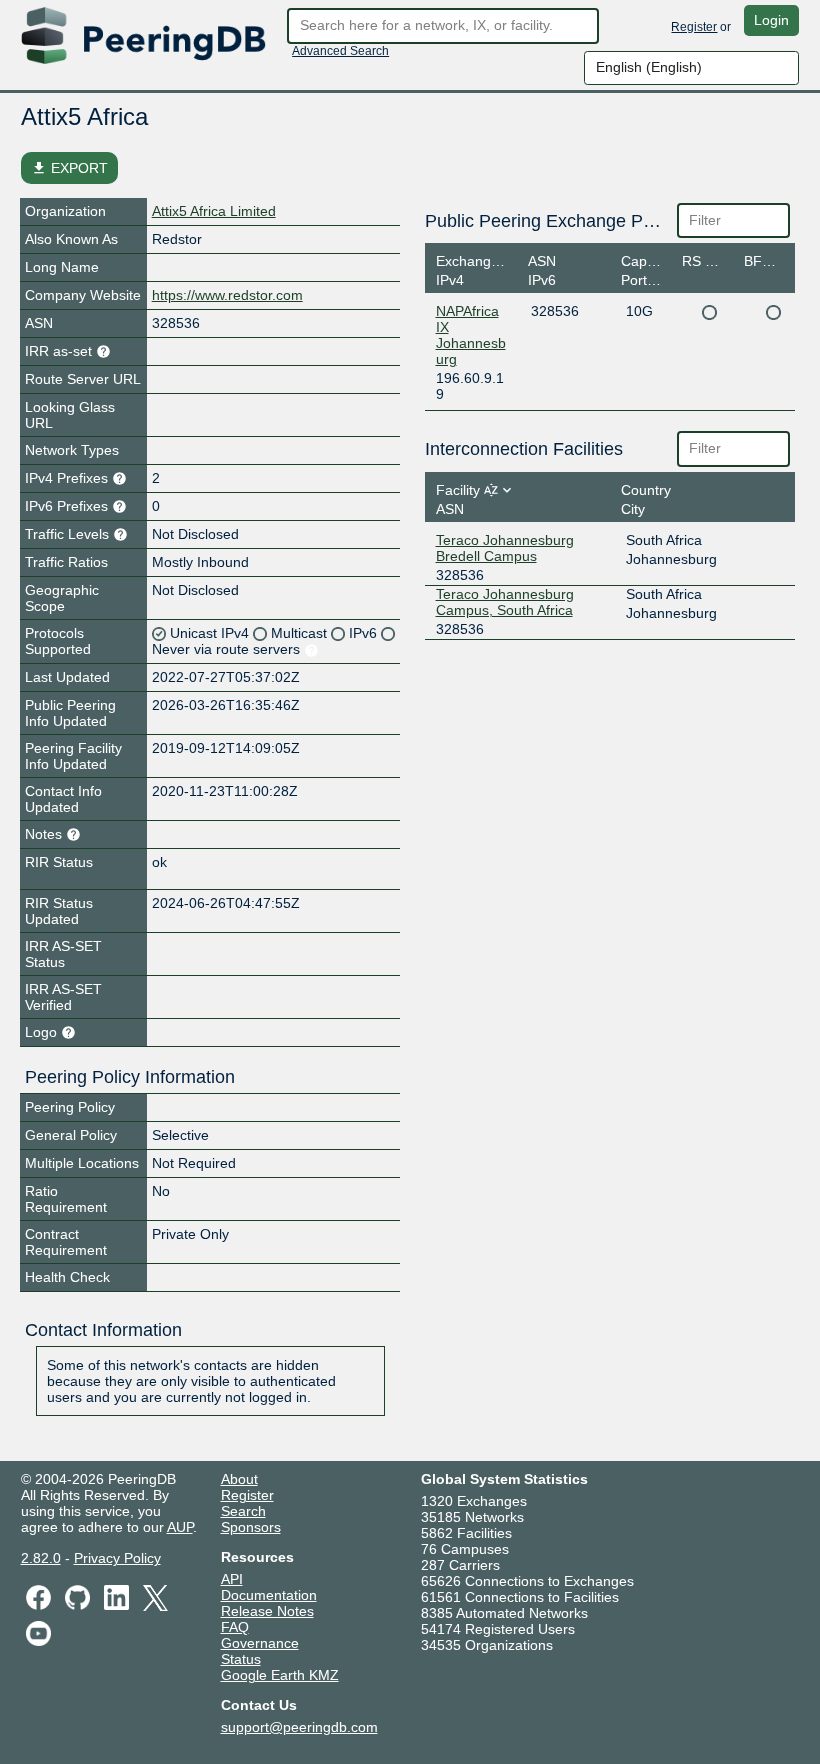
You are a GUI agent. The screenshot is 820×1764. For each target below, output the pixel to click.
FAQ (235, 1627)
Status (241, 1659)
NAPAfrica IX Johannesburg (471, 335)
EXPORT (69, 168)
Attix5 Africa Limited (214, 211)
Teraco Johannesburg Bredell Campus (505, 548)
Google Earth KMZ (280, 1675)
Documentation (269, 1595)
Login (771, 20)
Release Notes (267, 1611)
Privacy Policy (117, 1558)
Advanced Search (340, 51)
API (232, 1579)
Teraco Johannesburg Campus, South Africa (505, 602)
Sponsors (251, 1527)
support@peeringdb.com (299, 1727)
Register (694, 27)
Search (243, 1511)
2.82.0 (41, 1558)
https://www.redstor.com (227, 295)
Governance (260, 1643)
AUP (180, 1527)
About (239, 1479)
